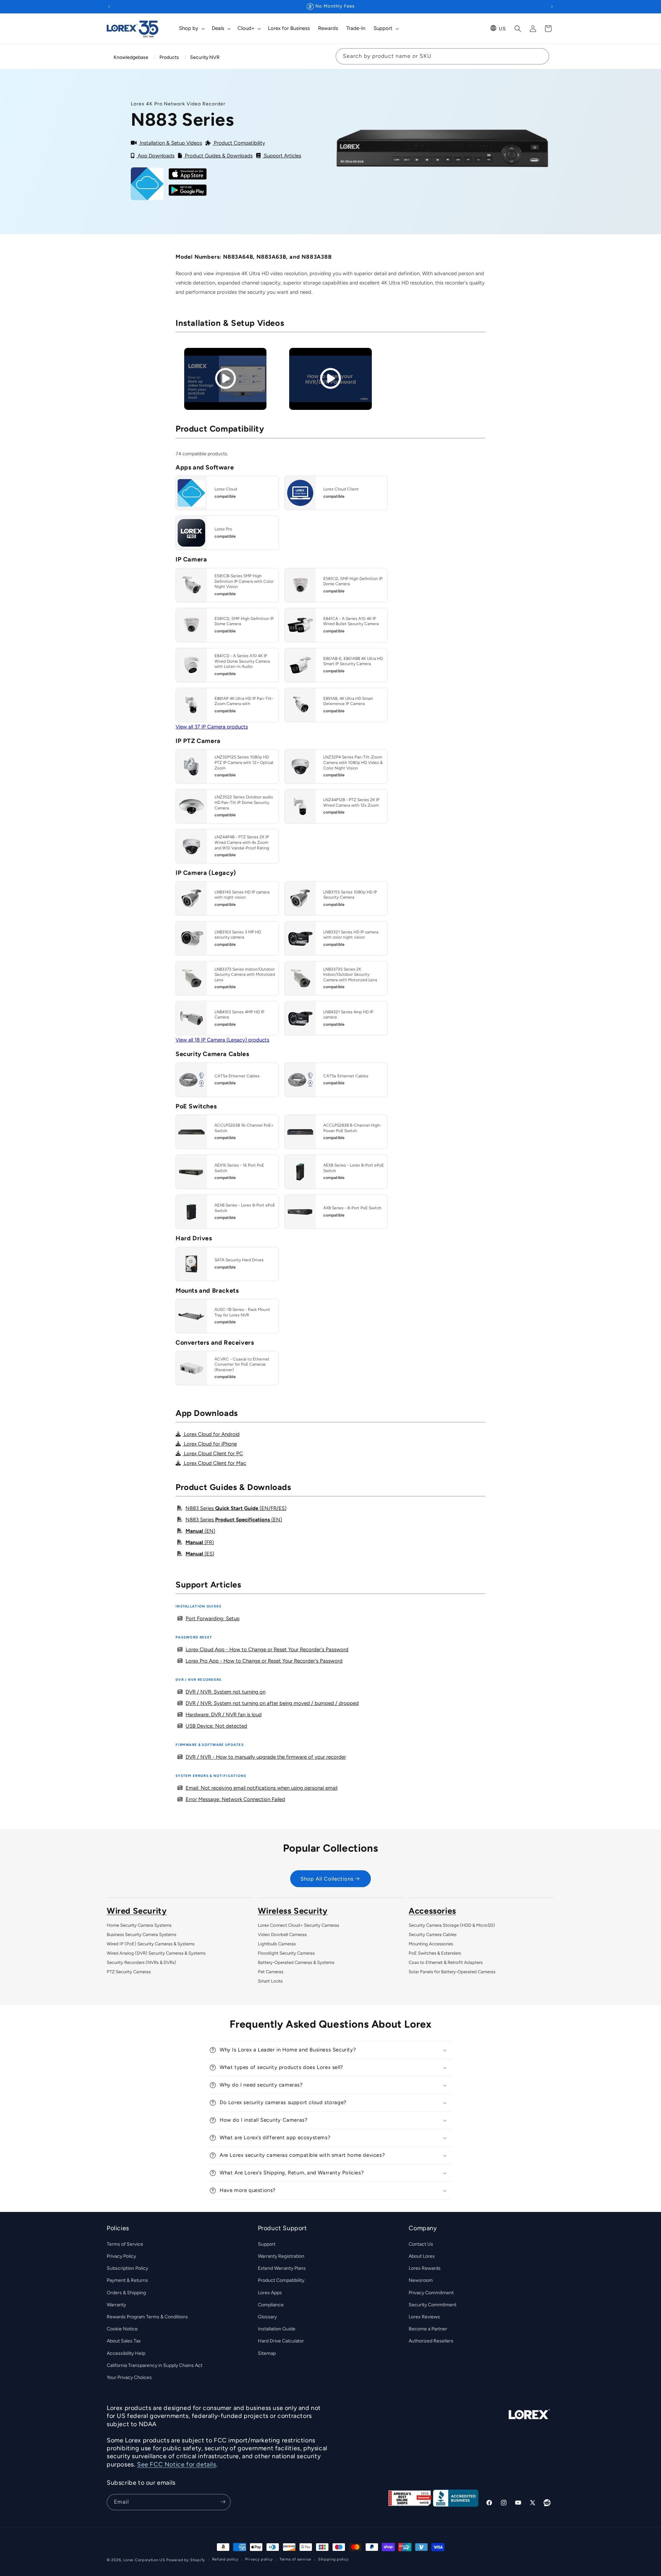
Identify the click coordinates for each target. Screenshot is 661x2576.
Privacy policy (259, 2560)
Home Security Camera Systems (139, 1925)
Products (169, 57)
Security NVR (205, 57)
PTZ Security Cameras (129, 1972)
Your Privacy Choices (129, 2377)
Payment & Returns (127, 2280)
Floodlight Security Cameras (286, 1953)
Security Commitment (433, 2304)
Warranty (116, 2304)
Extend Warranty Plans (282, 2268)
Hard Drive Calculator (281, 2341)
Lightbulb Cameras (277, 1944)
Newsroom (421, 2280)
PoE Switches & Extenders (435, 1953)
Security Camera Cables (433, 1934)
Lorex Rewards (425, 2268)
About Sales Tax (124, 2341)
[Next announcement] (552, 7)
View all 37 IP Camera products (212, 727)
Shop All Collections (327, 1879)
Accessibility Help (126, 2353)
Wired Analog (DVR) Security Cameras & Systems (156, 1953)
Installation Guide (277, 2329)
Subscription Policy (127, 2268)
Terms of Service (125, 2244)
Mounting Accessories (431, 1944)
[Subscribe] (223, 2502)
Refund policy (225, 2560)
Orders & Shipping (126, 2292)
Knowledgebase (131, 57)
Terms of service (295, 2560)
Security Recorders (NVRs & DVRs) (141, 1962)
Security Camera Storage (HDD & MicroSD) (452, 1925)
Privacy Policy (121, 2256)
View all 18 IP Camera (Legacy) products (222, 1040)
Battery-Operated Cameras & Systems (296, 1962)
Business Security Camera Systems (141, 1934)
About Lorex (422, 2256)
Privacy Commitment (431, 2292)
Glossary (267, 2317)
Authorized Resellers (431, 2341)
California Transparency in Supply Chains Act (155, 2365)
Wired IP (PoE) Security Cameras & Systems (151, 1944)
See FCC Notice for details (177, 2464)
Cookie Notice (122, 2329)
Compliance (271, 2304)
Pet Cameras (271, 1972)
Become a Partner (428, 2329)
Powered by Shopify (186, 2560)
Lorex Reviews (424, 2317)
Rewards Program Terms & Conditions (147, 2317)
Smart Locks (270, 1981)
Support (267, 2244)
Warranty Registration (281, 2256)
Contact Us (421, 2244)
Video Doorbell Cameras (282, 1934)
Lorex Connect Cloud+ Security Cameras (298, 1925)
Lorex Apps (270, 2292)
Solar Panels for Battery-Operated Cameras (452, 1972)
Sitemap (267, 2353)
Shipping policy (333, 2560)
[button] (191, 29)
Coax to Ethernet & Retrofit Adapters (446, 1962)
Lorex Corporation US (144, 2560)
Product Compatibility (281, 2280)
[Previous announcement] (109, 7)
